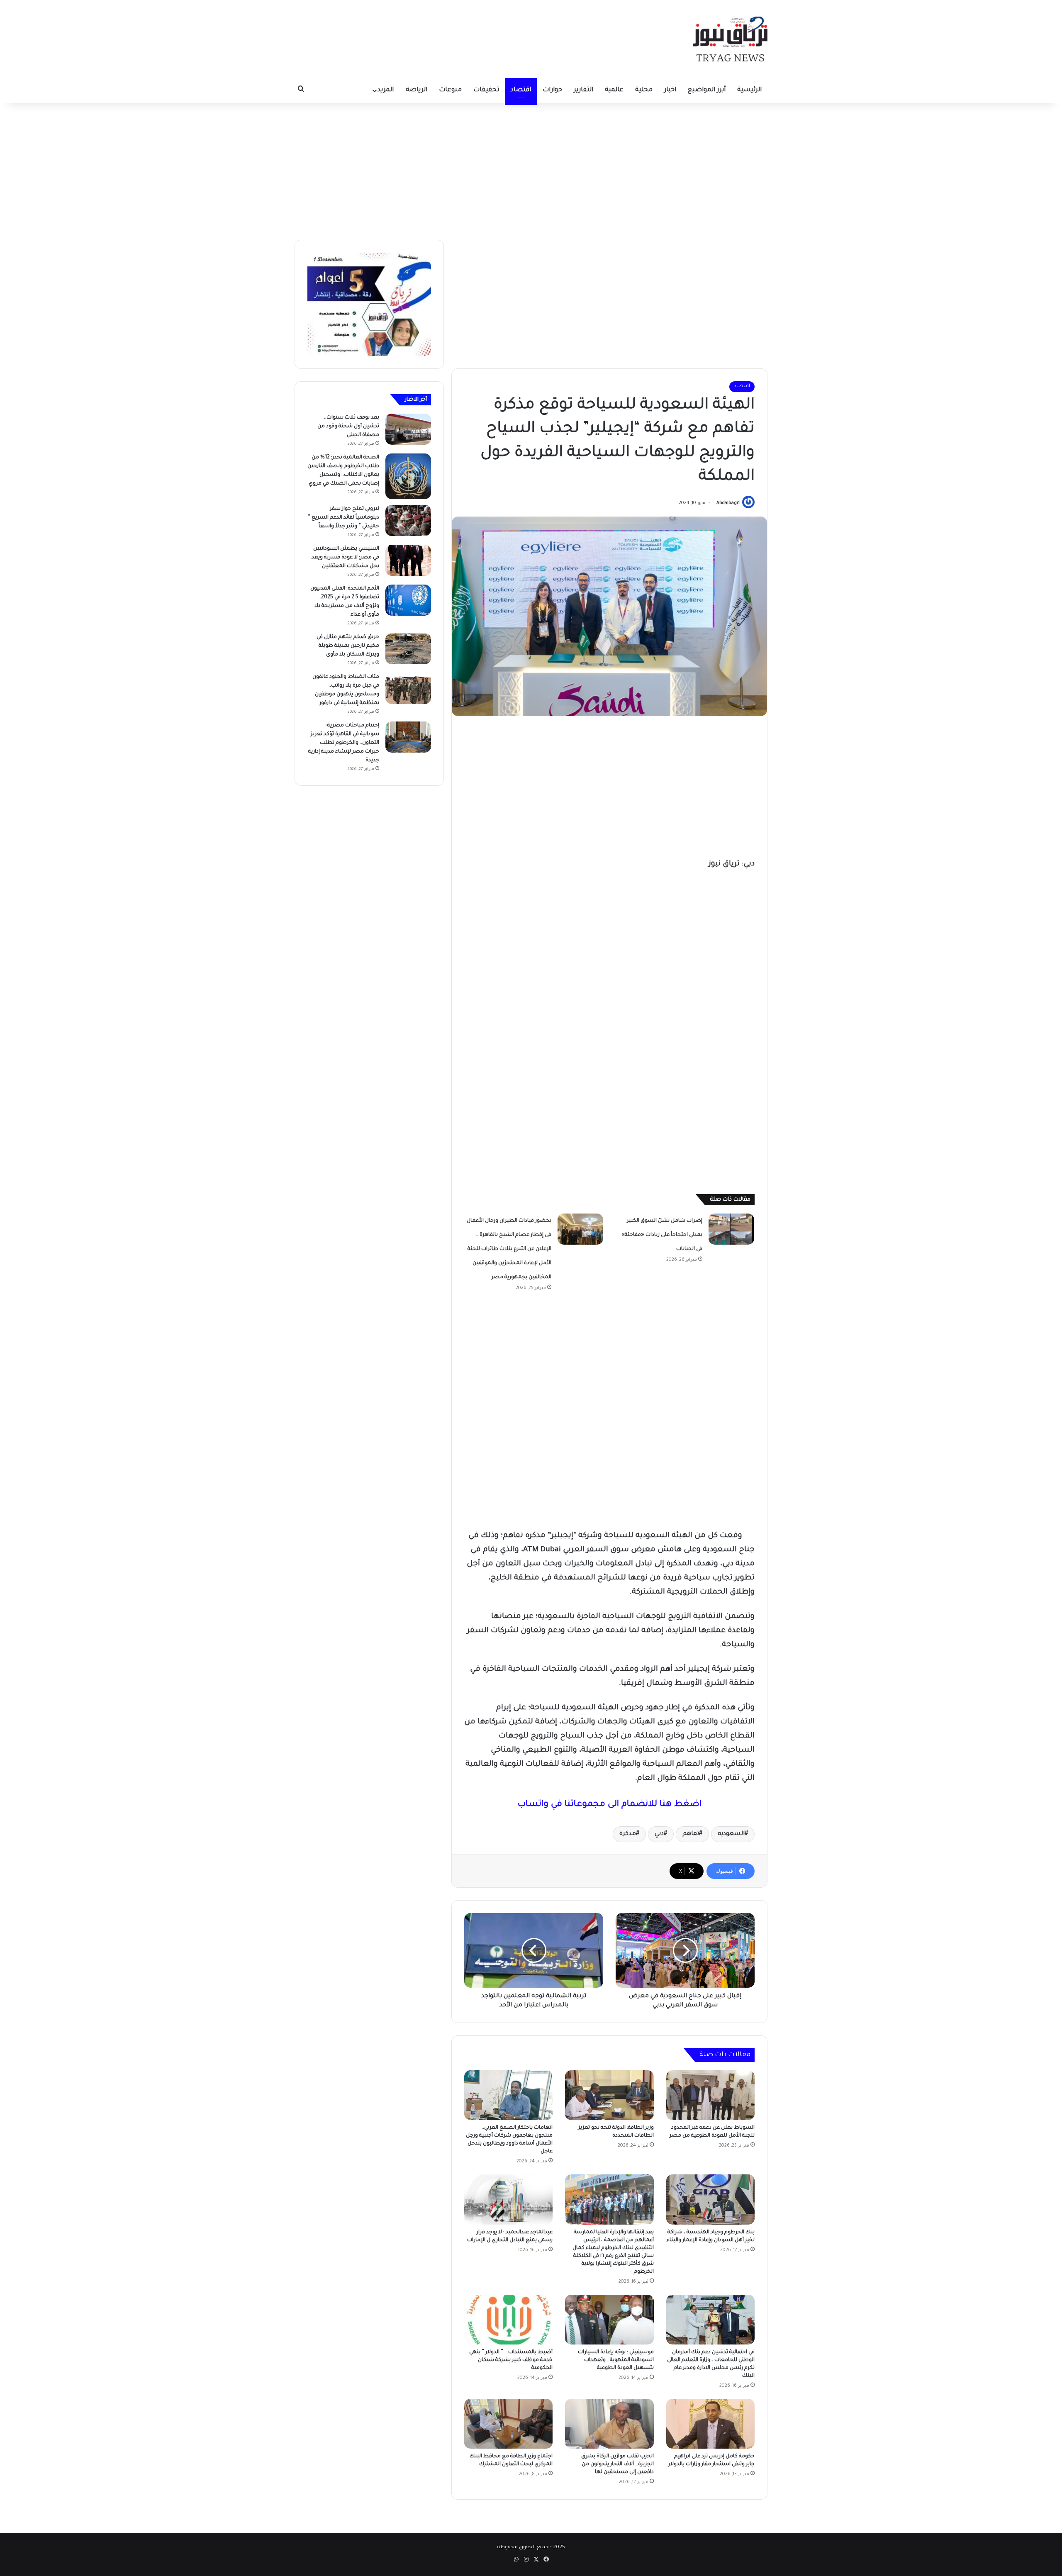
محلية (644, 90)
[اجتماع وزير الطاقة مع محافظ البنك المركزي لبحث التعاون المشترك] (508, 2424)
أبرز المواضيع (707, 90)
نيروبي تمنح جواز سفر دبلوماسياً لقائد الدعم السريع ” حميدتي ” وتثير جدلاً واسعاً (343, 518)
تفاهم (691, 1834)
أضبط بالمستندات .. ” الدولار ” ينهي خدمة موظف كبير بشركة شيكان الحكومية (511, 2360)
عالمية (614, 90)
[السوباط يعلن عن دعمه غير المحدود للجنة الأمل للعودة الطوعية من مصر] (710, 2095)
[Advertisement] (531, 169)
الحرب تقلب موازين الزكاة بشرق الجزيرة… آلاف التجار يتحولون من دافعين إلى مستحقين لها (617, 2464)
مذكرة (628, 1834)
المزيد (386, 90)
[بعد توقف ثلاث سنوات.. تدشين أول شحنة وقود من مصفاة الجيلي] (408, 429)
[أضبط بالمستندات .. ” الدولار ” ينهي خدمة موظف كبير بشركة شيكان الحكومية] (508, 2320)
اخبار (670, 90)
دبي (659, 1834)
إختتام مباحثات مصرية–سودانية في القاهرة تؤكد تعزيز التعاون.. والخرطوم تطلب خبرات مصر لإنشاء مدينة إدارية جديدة (344, 743)
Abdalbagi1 (728, 503)
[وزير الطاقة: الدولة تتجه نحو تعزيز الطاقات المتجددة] (609, 2095)
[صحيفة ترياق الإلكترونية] (730, 39)
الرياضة (417, 90)
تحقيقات (486, 90)
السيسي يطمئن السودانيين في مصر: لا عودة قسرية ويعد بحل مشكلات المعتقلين (345, 558)
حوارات (552, 90)
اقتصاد (521, 90)
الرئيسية (749, 90)
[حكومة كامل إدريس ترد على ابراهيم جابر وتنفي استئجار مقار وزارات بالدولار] (710, 2424)
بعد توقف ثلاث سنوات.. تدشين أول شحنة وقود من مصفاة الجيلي (348, 426)
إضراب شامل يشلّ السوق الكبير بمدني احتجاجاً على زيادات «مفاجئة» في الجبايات (662, 1235)
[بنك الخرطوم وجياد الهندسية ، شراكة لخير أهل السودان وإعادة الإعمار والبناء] (710, 2199)
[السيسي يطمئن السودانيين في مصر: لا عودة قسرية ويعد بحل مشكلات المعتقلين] (408, 560)
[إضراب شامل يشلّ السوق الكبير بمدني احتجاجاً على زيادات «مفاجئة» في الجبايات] (731, 1229)
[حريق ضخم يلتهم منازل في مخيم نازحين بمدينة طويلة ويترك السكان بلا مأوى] (408, 649)
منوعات (450, 90)
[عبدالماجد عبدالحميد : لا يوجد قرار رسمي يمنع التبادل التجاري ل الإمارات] (508, 2199)
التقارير (583, 90)
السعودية (731, 1834)
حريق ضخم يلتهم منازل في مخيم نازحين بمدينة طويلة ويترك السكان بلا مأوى (348, 646)
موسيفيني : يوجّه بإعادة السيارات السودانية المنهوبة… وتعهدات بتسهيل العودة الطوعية (616, 2360)
